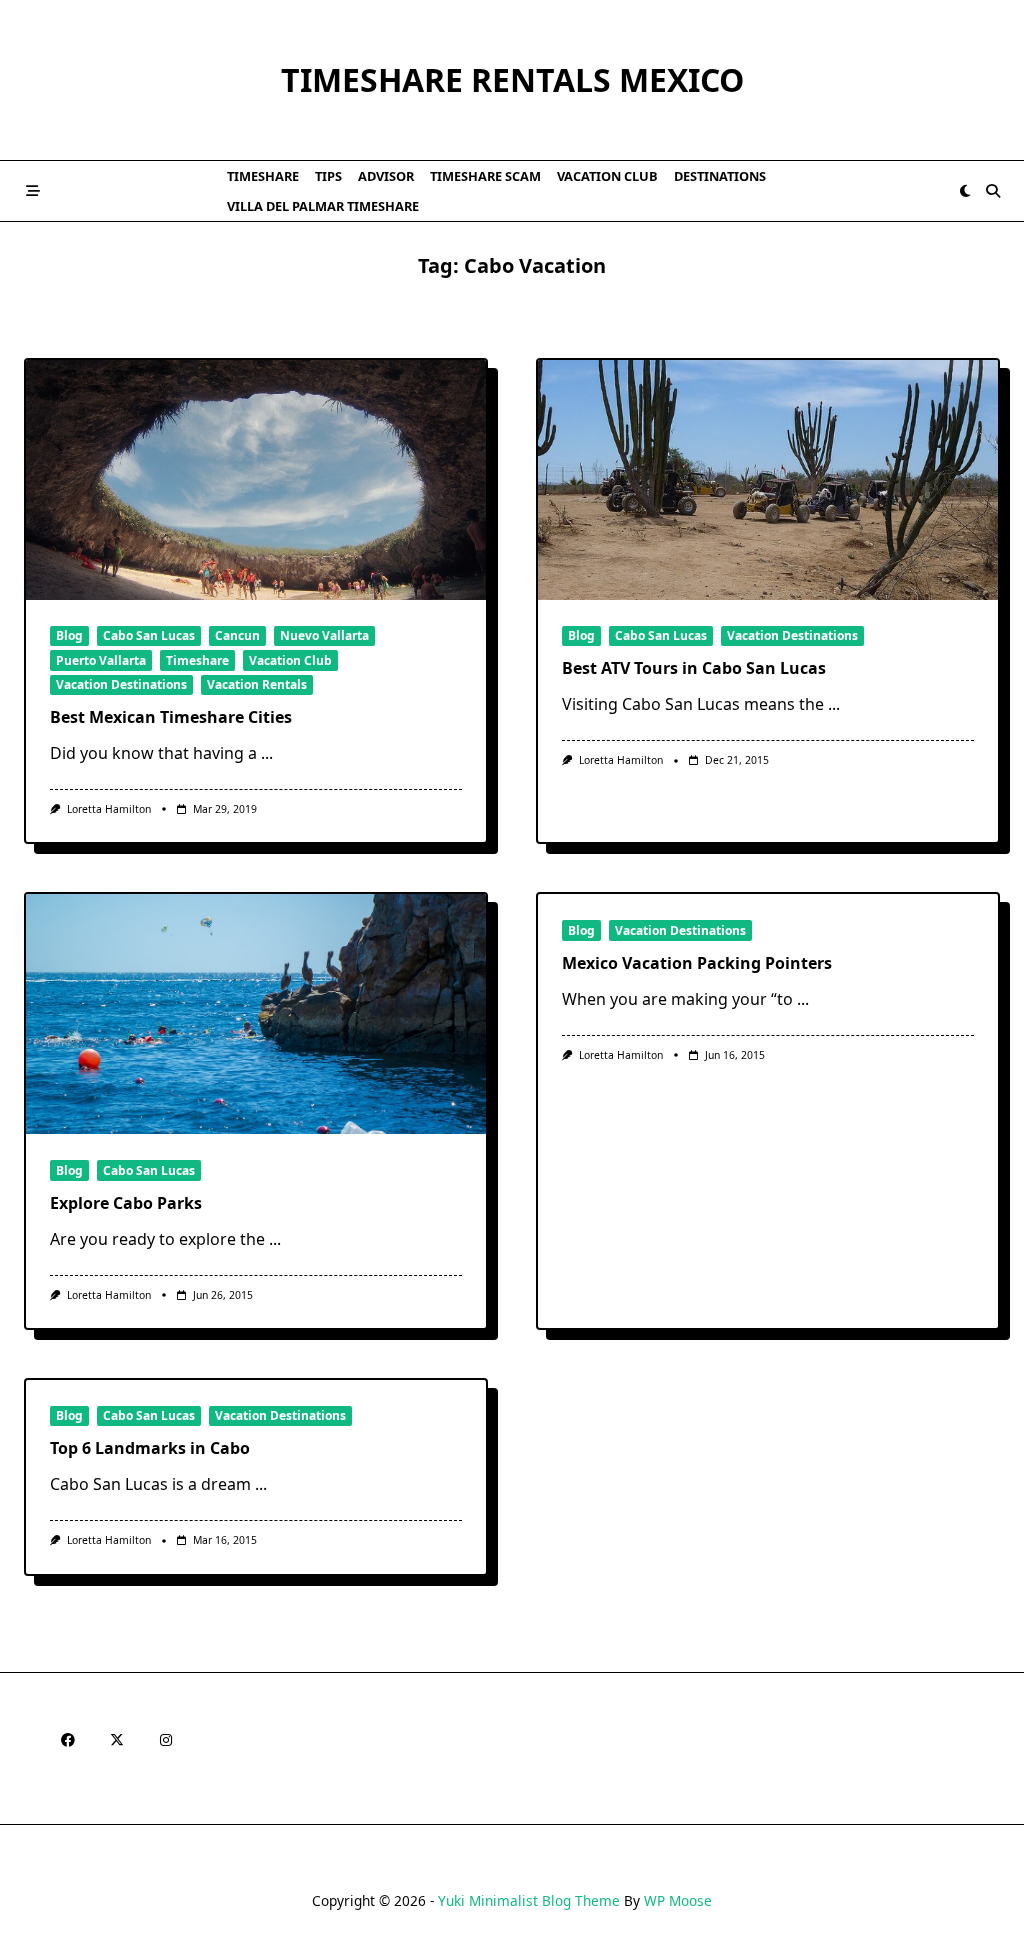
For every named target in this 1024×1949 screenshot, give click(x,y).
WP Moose (678, 1900)
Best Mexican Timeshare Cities (171, 717)
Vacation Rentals (257, 684)
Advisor (386, 176)
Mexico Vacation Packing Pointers (697, 963)
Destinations (720, 176)
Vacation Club (607, 176)
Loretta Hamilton (109, 809)
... (267, 753)
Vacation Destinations (121, 684)
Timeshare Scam (485, 176)
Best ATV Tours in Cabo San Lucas (694, 668)
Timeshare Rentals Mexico (512, 79)
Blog (69, 635)
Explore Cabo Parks (126, 1203)
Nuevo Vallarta (324, 635)
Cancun (237, 635)
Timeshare (263, 176)
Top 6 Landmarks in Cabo (150, 1448)
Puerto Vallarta (101, 660)
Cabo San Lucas (149, 635)
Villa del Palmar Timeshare (323, 206)
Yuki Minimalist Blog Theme (529, 1900)
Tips (328, 176)
